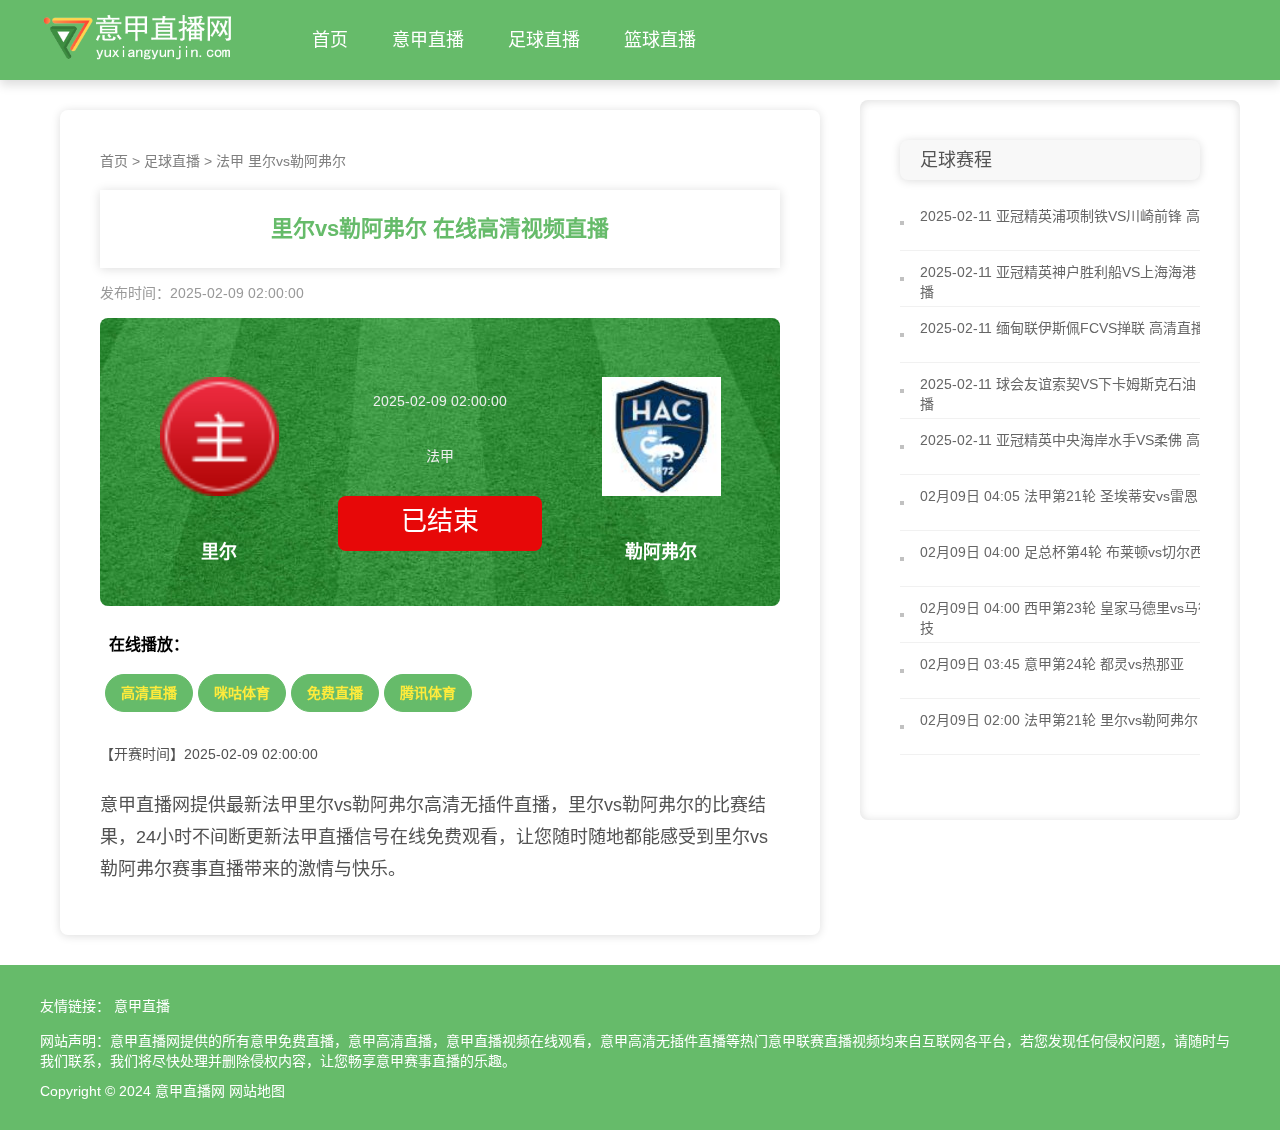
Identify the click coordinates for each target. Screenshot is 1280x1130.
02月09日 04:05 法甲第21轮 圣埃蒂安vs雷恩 (1059, 496)
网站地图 (257, 1091)
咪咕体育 (242, 693)
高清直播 (149, 693)
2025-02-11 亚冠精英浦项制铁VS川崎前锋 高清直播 (1081, 216)
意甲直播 (428, 40)
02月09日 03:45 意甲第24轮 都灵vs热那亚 (1052, 664)
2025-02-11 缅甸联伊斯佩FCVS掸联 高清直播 (1062, 328)
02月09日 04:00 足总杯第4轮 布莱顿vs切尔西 (1062, 552)
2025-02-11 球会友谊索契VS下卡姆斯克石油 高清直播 (1081, 394)
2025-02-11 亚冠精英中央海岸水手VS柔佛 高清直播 (1081, 440)
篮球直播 (660, 40)
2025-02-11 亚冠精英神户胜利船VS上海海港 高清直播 (1081, 282)
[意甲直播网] (138, 34)
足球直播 (544, 40)
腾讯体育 (428, 693)
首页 (330, 40)
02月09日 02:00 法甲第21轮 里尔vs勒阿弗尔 (1059, 720)
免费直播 (335, 693)
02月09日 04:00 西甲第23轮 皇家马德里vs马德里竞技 (1080, 618)
